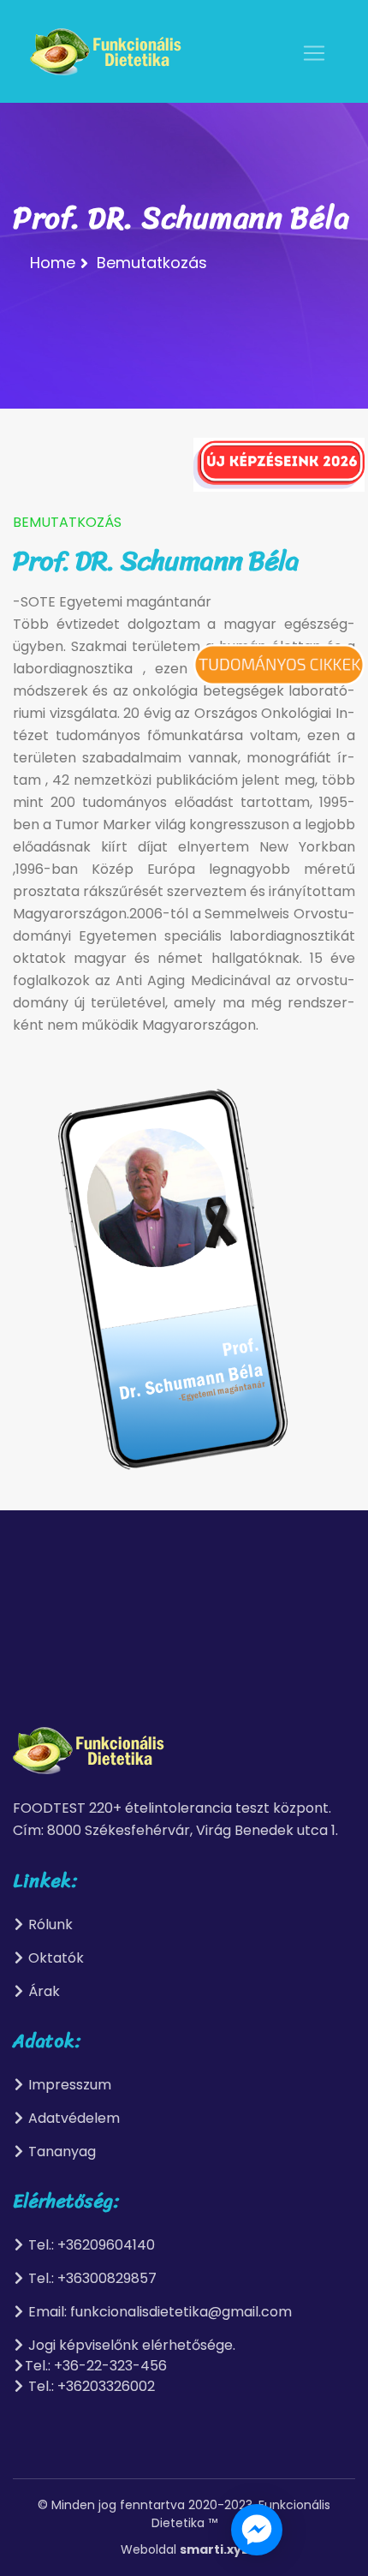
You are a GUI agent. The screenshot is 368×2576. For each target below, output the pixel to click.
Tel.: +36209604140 (90, 2245)
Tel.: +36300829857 (91, 2278)
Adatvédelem (72, 2118)
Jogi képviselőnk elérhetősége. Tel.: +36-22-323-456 (130, 2355)
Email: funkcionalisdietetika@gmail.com (158, 2312)
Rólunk (49, 1925)
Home (53, 263)
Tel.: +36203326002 (90, 2386)
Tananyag (60, 2152)
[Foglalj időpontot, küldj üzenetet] (257, 2530)
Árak (42, 1991)
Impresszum (68, 2085)
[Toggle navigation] (314, 53)
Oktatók (54, 1958)
